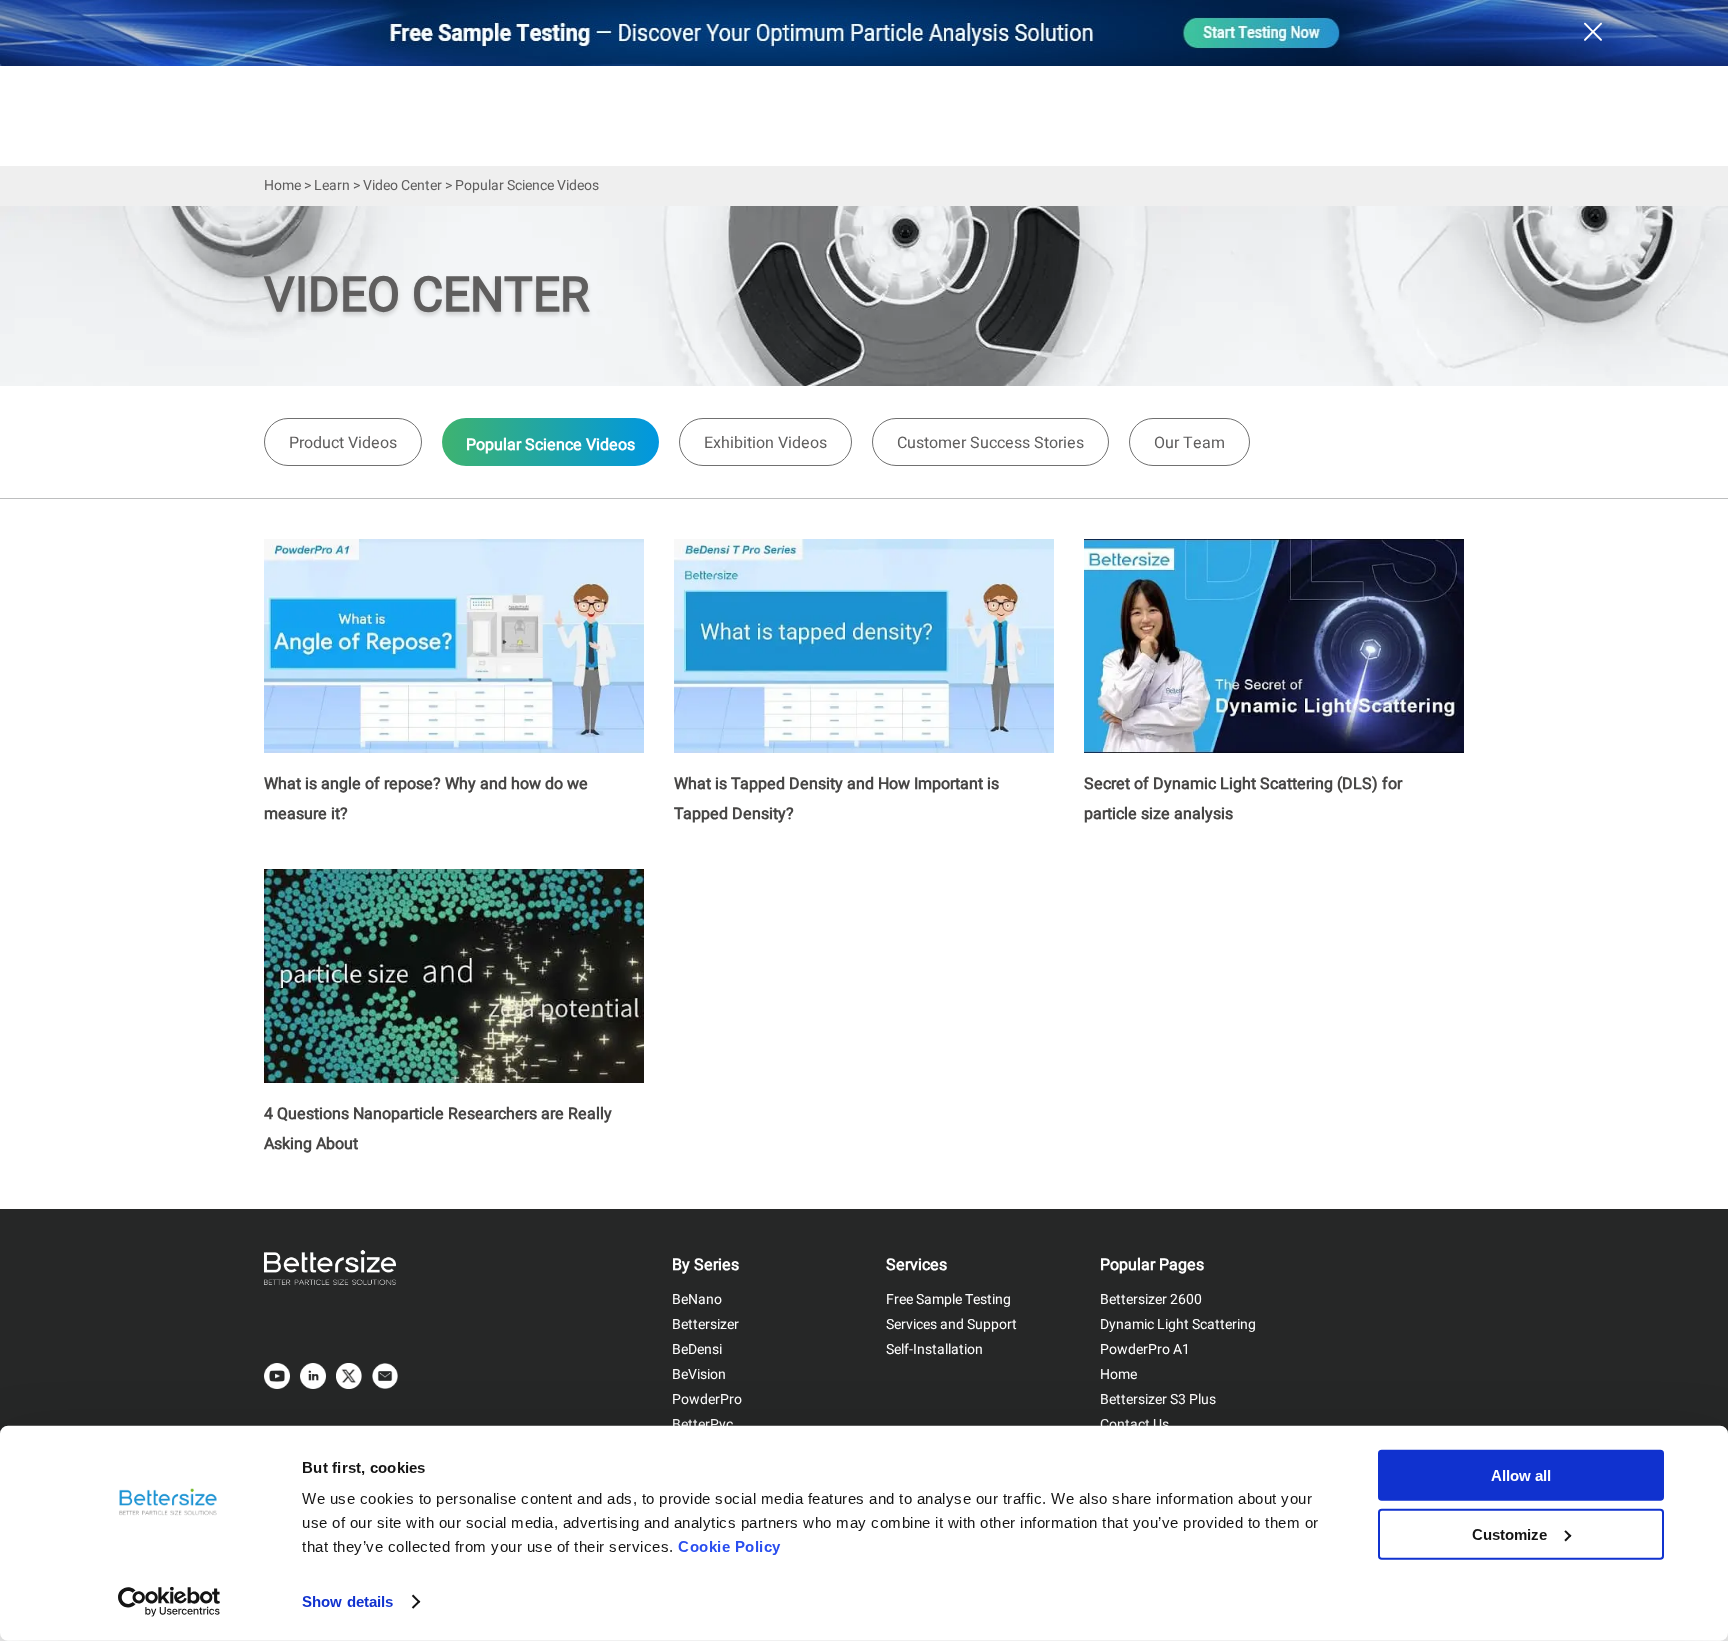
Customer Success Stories (990, 443)
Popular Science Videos (550, 445)
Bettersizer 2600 (1151, 1299)
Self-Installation (934, 1349)
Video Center (402, 185)
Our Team (1189, 443)
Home (282, 185)
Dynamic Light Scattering (1178, 1324)
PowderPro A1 (1145, 1349)
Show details (347, 1601)
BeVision (699, 1374)
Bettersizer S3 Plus (1158, 1399)
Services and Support (951, 1324)
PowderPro (707, 1399)
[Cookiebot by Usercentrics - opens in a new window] (169, 1602)
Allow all (1521, 1475)
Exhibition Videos (765, 443)
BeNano (697, 1299)
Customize (1509, 1533)
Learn (332, 185)
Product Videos (343, 443)
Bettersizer (705, 1324)
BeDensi (697, 1349)
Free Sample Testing (948, 1299)
